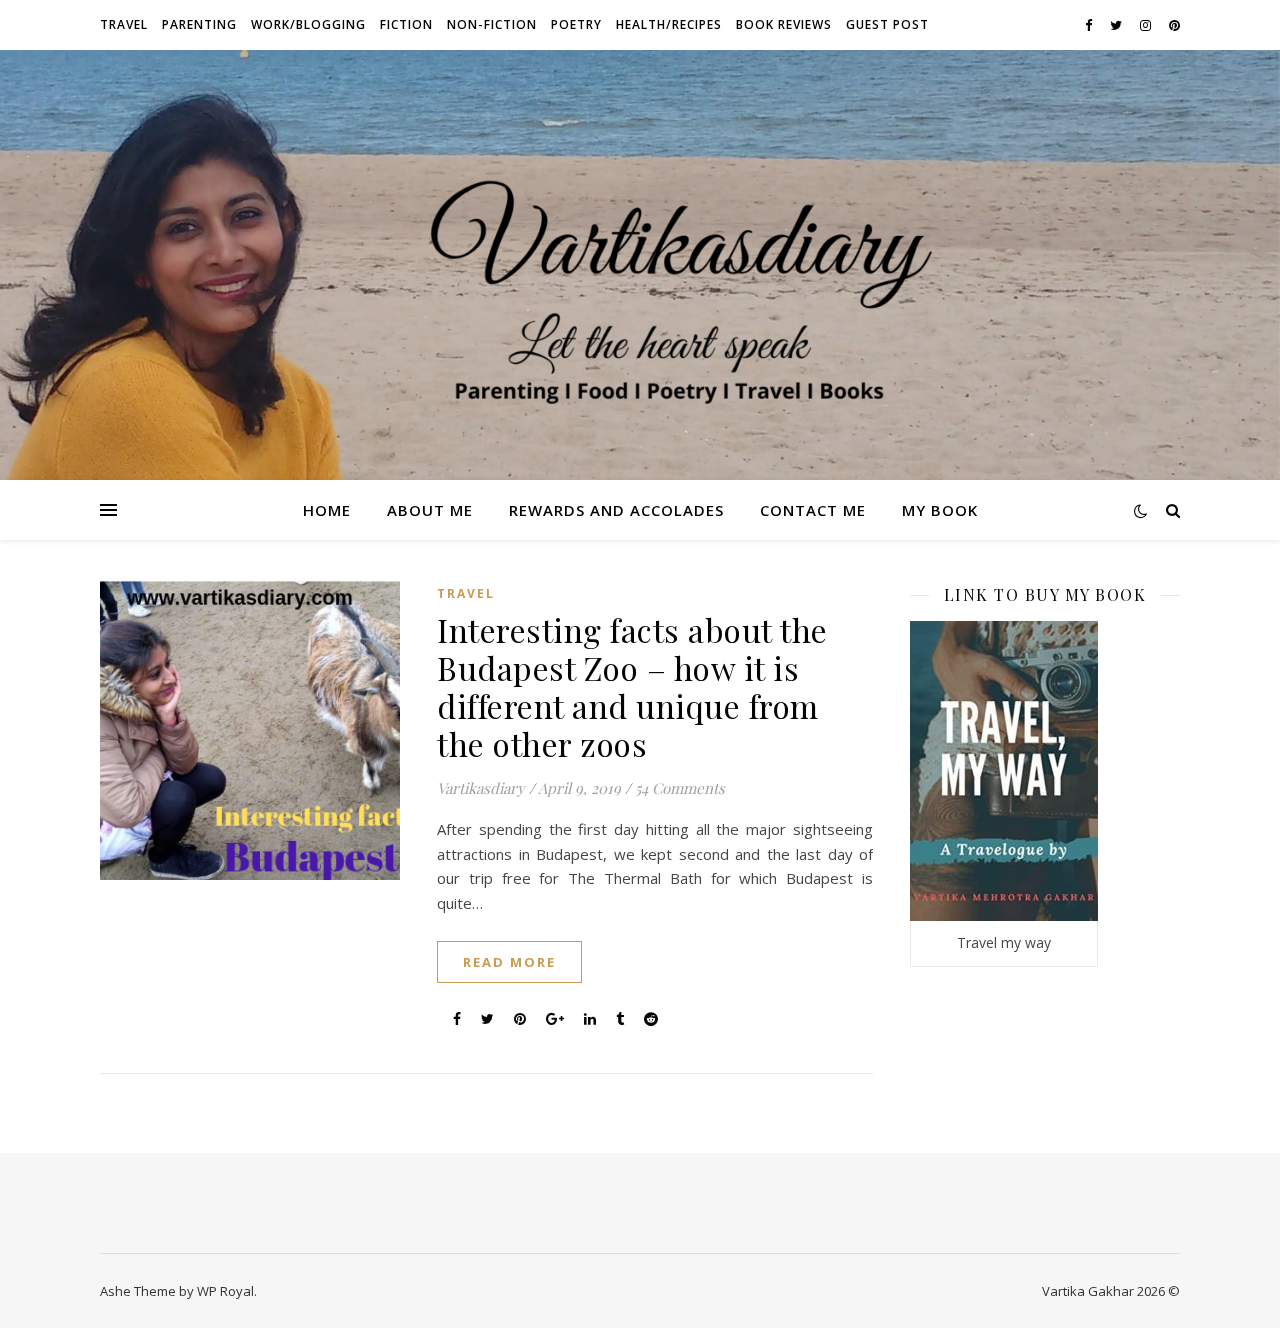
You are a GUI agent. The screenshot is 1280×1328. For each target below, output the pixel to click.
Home (327, 510)
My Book (940, 510)
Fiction (406, 24)
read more (509, 962)
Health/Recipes (669, 24)
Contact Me (813, 510)
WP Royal (225, 1291)
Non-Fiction (492, 24)
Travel (124, 24)
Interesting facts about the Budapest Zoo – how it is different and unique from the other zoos (632, 686)
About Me (430, 510)
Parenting (199, 24)
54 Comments (680, 788)
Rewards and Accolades (616, 510)
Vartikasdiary (481, 788)
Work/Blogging (308, 24)
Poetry (576, 24)
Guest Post (887, 24)
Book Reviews (784, 24)
